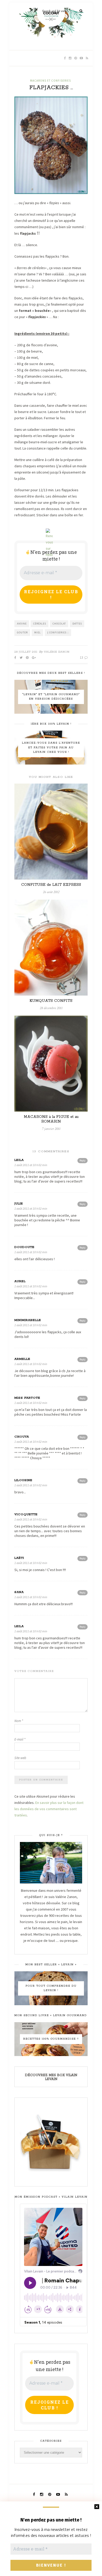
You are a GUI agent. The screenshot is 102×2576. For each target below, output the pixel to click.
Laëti (19, 1558)
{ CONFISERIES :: (58, 632)
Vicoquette (26, 1514)
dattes (77, 624)
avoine (22, 624)
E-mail (20, 1739)
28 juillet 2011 (26, 652)
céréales (40, 624)
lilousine (23, 1480)
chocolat (59, 624)
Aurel (20, 1281)
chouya (22, 1437)
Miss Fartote (27, 1398)
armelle (22, 1359)
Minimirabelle (28, 1320)
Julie (19, 1204)
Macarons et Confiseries (50, 81)
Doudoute (24, 1247)
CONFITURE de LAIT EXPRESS (51, 885)
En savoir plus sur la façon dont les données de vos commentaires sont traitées (49, 1809)
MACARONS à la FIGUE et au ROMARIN (51, 1119)
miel (38, 632)
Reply (83, 1160)
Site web (20, 1758)
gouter (22, 632)
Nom (19, 1721)
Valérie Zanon (57, 652)
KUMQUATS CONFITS (51, 1001)
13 (82, 657)
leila (19, 1160)
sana (19, 1592)
